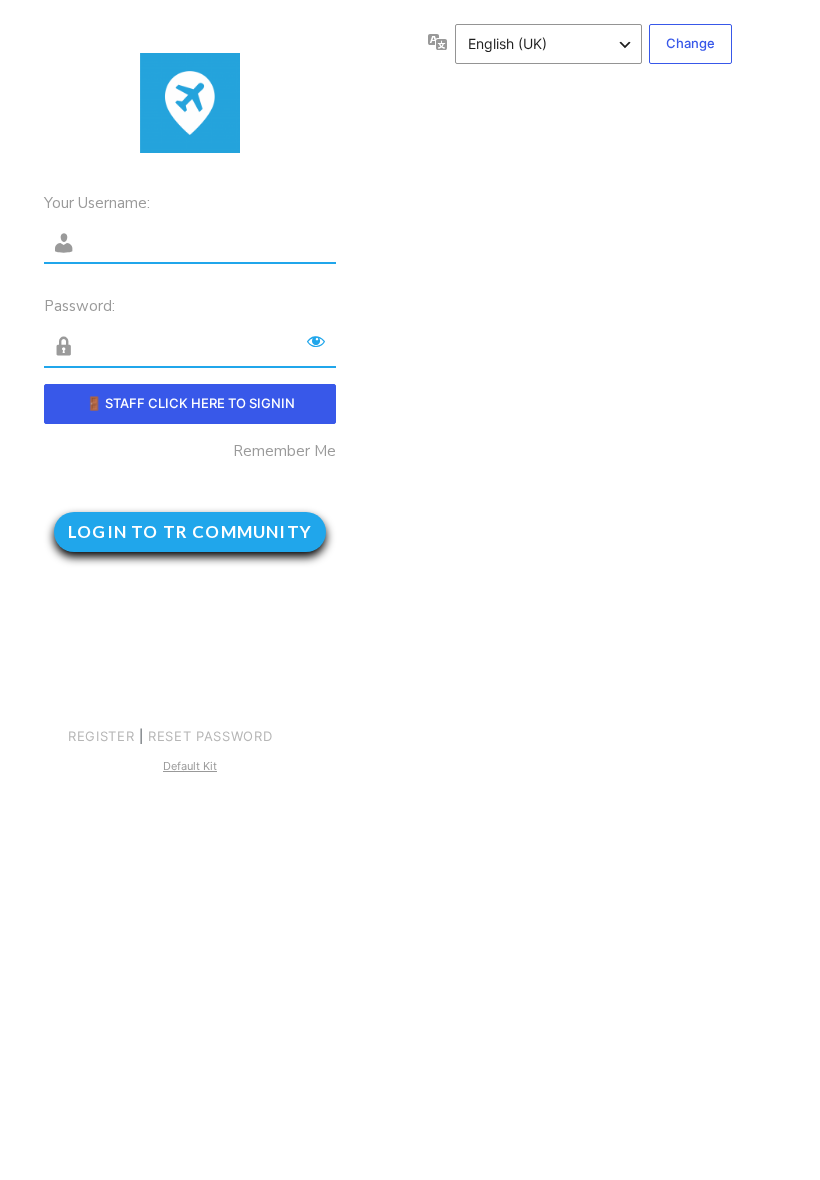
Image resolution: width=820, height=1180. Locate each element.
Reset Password (210, 736)
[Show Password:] (316, 341)
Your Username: (97, 203)
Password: (79, 306)
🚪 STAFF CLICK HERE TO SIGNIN (190, 403)
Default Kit (190, 766)
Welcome (190, 103)
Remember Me (284, 451)
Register (101, 736)
